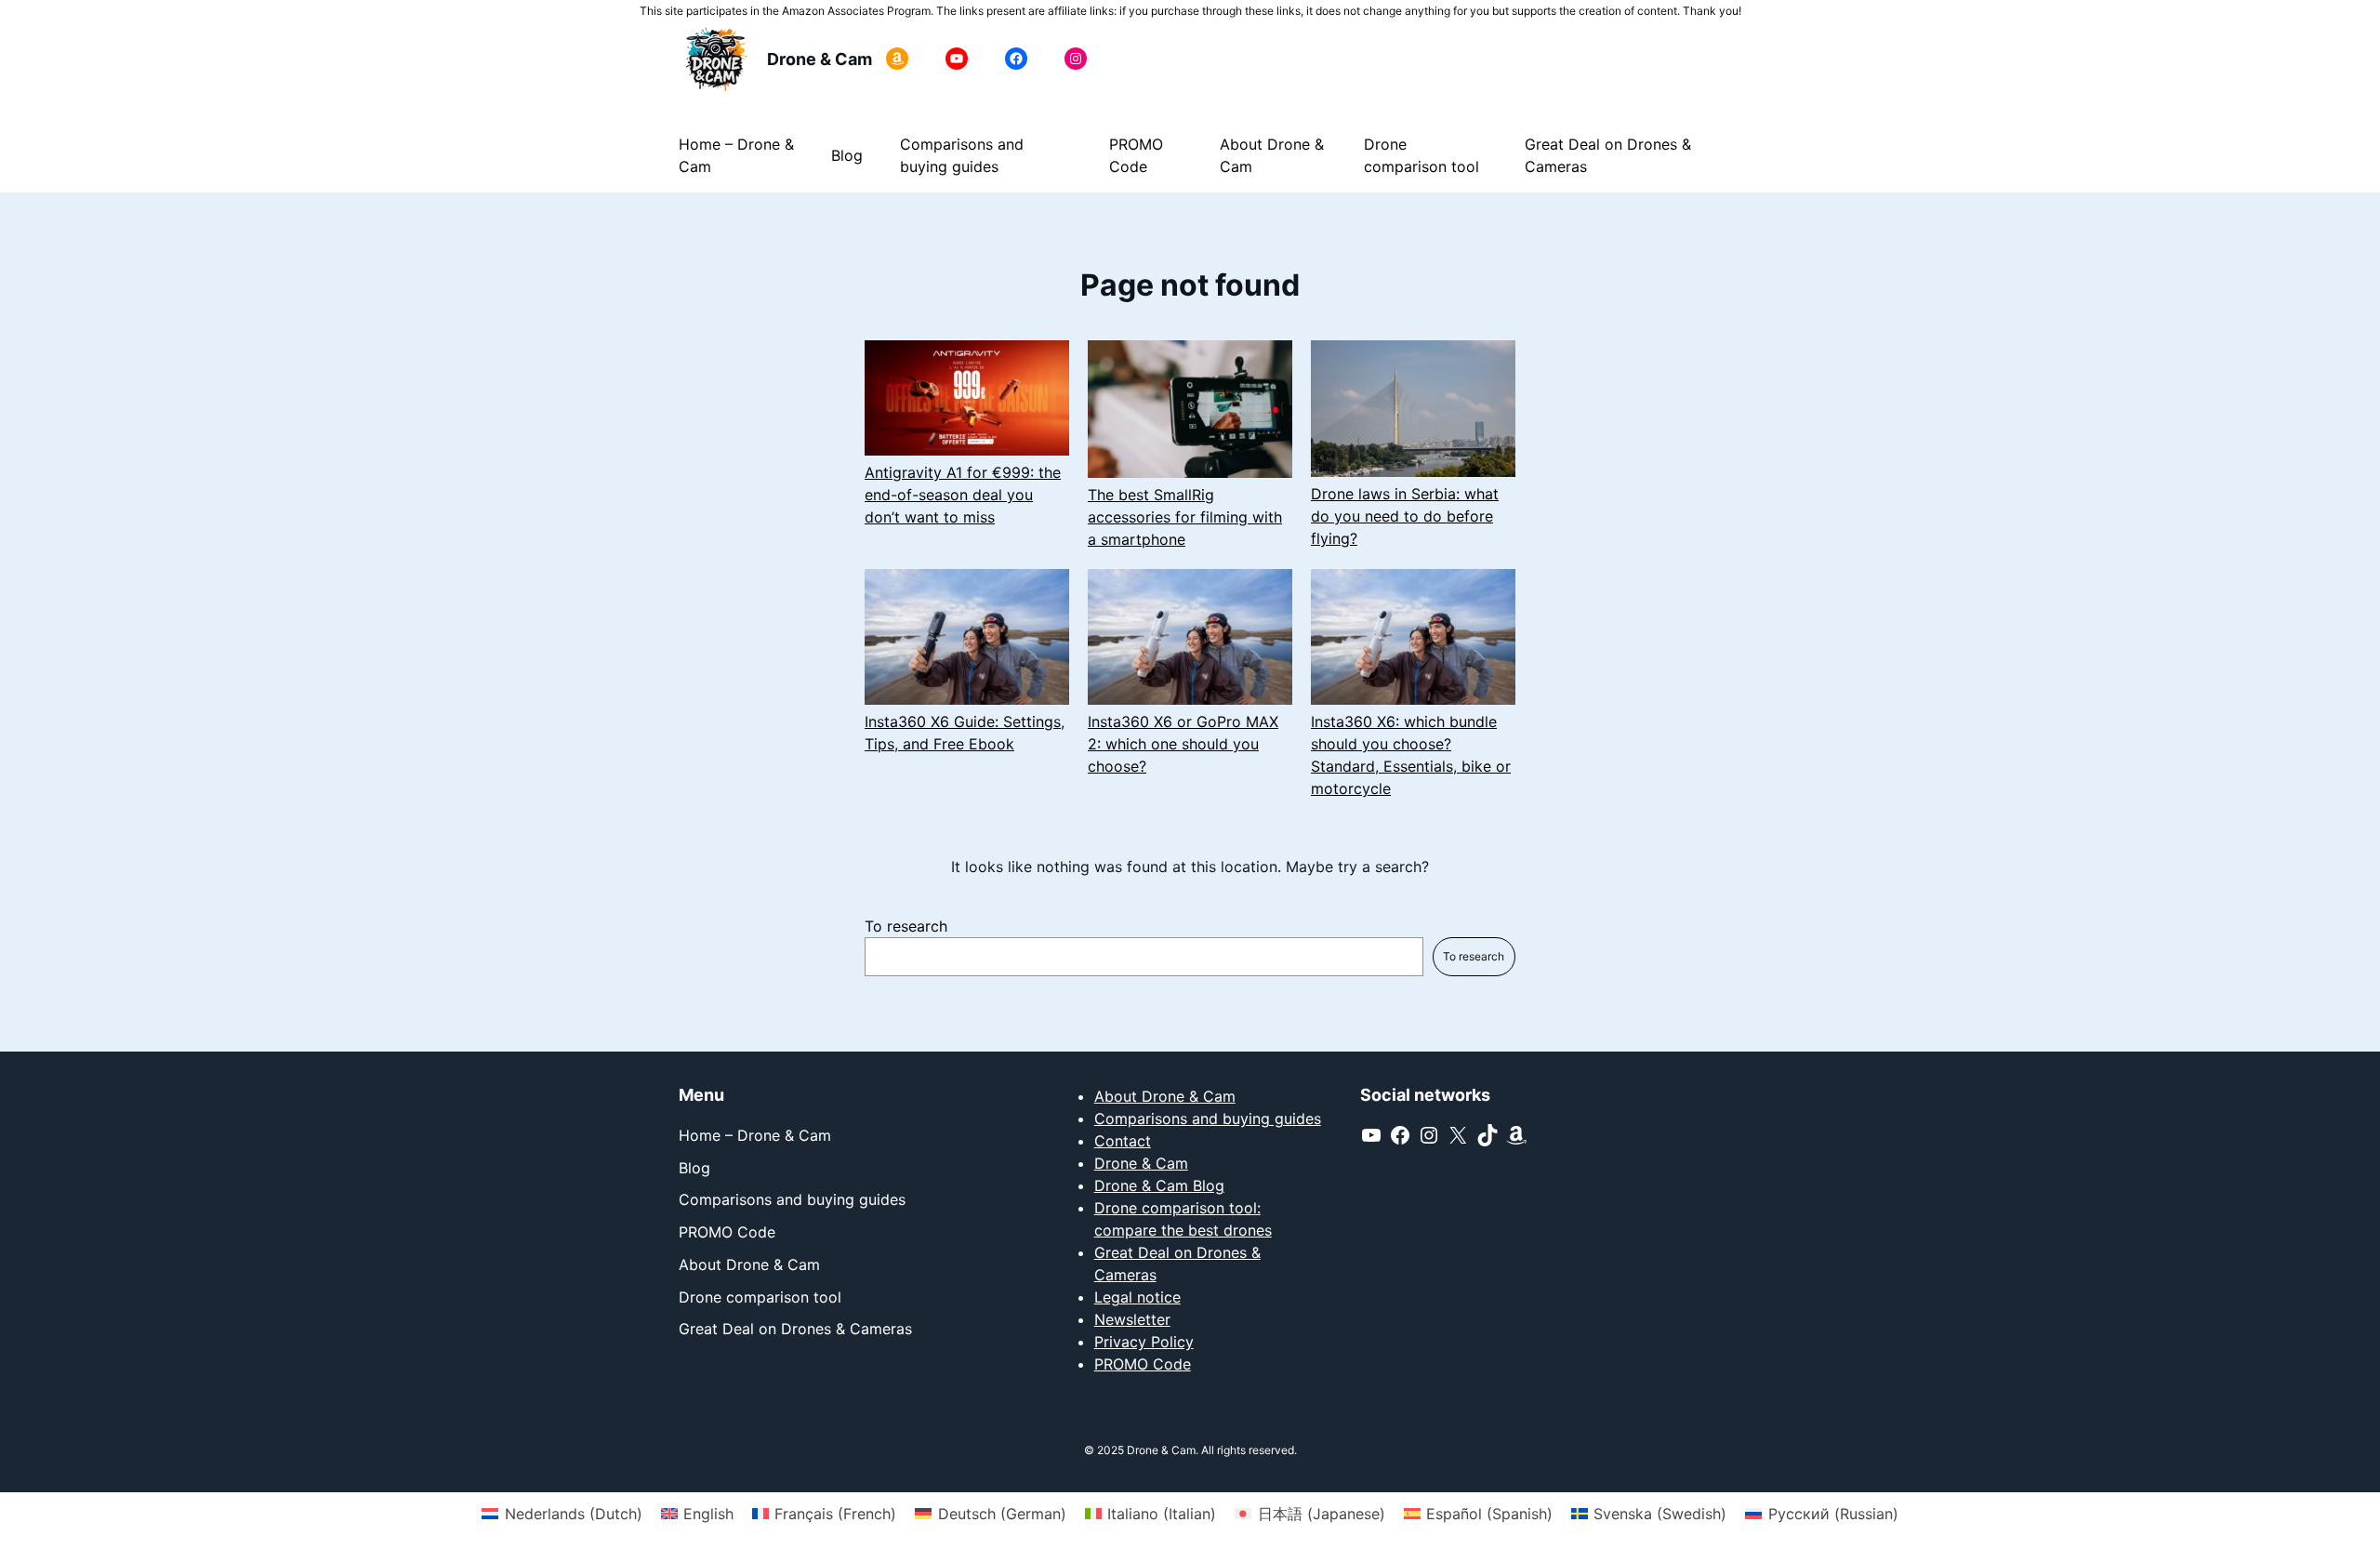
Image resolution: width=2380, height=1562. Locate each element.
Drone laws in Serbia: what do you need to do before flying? (1405, 516)
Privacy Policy (1144, 1342)
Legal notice (1137, 1297)
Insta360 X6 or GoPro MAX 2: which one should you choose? (1183, 744)
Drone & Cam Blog (1159, 1185)
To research (906, 926)
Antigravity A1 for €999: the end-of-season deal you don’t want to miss (963, 495)
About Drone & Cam (1165, 1096)
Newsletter (1132, 1319)
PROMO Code (1143, 1364)
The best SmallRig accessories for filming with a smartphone (1185, 517)
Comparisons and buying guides (1208, 1119)
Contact (1123, 1141)
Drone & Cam (820, 59)
